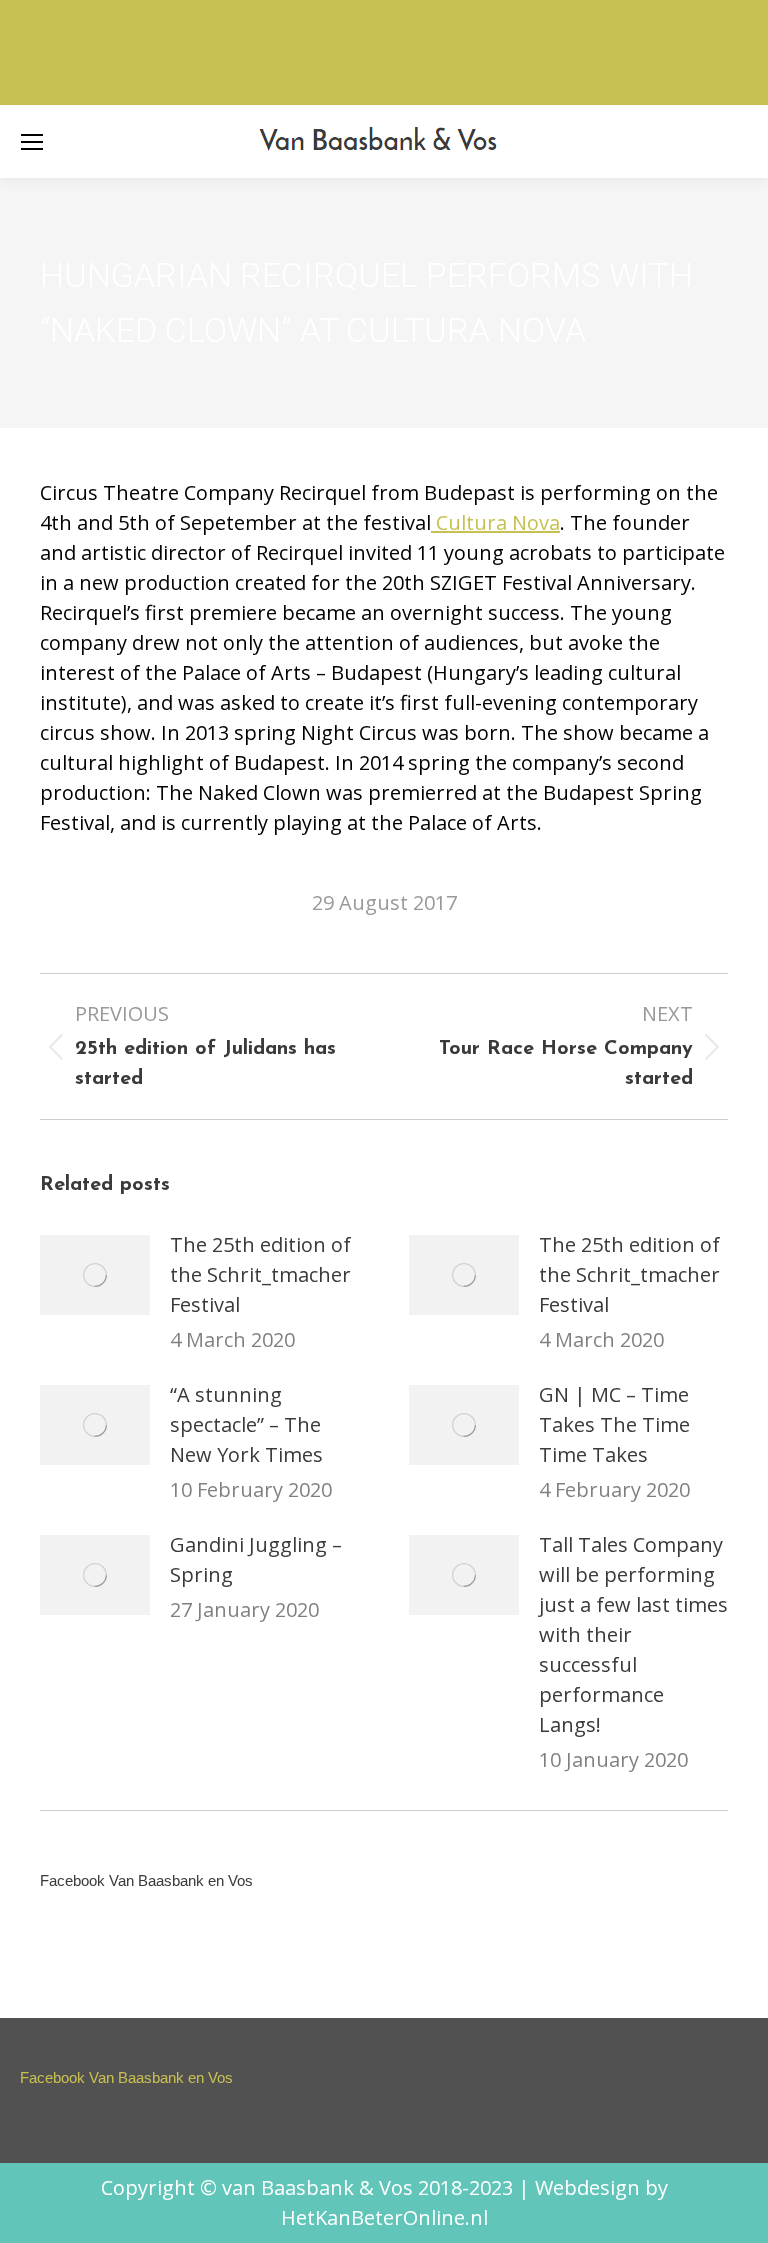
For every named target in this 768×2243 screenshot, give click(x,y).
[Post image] (95, 1275)
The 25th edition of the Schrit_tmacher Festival (260, 1274)
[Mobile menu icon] (32, 142)
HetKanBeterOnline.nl (384, 2217)
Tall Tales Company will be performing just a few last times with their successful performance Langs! (633, 1634)
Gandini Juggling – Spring (256, 1559)
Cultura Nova (495, 522)
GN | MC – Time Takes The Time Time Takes (614, 1424)
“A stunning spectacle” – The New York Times (246, 1424)
